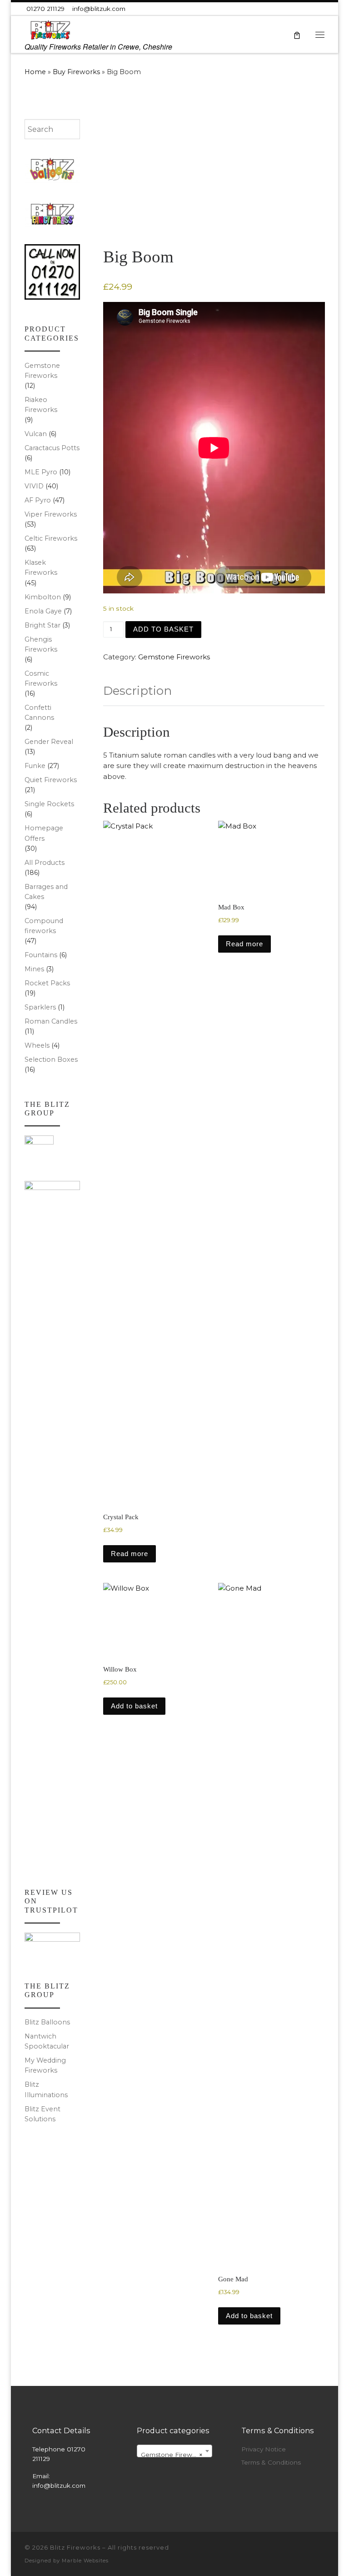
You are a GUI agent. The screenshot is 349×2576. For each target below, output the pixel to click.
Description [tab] (137, 691)
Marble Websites (85, 2561)
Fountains (41, 955)
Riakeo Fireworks (41, 405)
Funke (35, 766)
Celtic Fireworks (51, 538)
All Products (45, 863)
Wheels (37, 1045)
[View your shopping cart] (297, 34)
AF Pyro (38, 500)
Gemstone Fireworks (174, 657)
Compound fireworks (44, 926)
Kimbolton (43, 597)
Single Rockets (49, 804)
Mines (34, 969)
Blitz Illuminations (46, 2089)
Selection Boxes (51, 1060)
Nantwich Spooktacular (47, 2041)
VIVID (34, 486)
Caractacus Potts (52, 448)
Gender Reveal (49, 742)
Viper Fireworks (51, 514)
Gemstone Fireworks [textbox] (173, 2455)
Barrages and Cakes (46, 892)
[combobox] (52, 129)
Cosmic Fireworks (41, 678)
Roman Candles (51, 1021)
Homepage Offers (44, 833)
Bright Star (42, 625)
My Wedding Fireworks (45, 2065)
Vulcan (36, 434)
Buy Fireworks (76, 72)
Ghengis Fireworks (41, 644)
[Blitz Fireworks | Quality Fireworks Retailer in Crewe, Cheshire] (50, 29)
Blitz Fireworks (75, 2547)
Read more (130, 1554)
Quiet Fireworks (51, 780)
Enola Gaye (43, 611)
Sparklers (40, 1007)
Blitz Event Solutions (42, 2114)
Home (35, 72)
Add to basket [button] (134, 1706)
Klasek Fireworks (41, 567)
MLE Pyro (41, 472)
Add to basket (163, 629)
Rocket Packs (47, 983)
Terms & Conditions (271, 2462)
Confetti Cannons (39, 713)
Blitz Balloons (47, 2022)
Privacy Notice (264, 2449)
